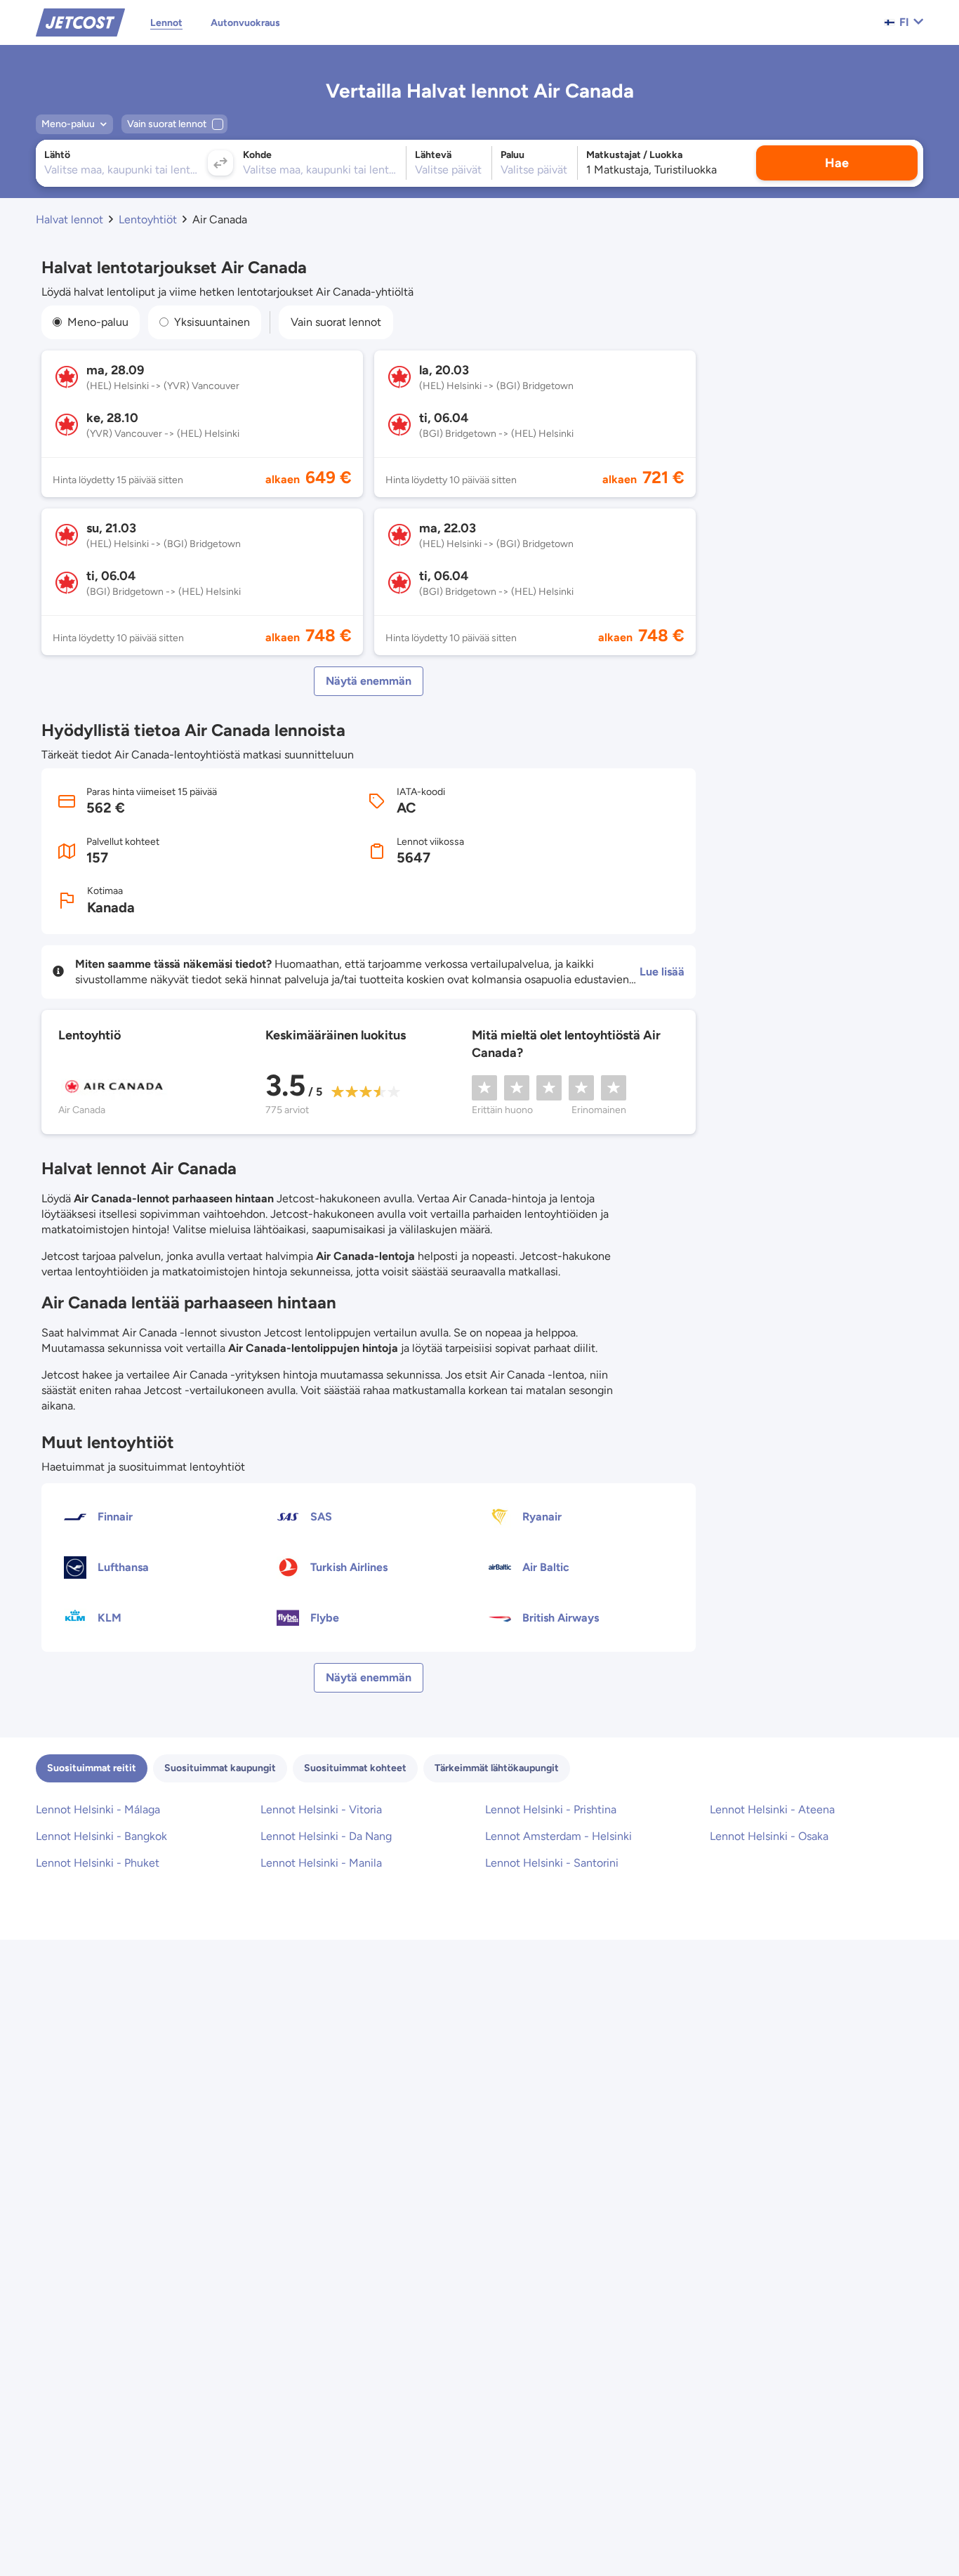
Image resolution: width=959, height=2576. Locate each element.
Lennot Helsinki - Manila (321, 1863)
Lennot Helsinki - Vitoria (321, 1809)
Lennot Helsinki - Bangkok (101, 1836)
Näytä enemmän (369, 681)
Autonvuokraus (245, 23)
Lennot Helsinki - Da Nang (326, 1836)
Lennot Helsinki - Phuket (98, 1863)
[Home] (80, 21)
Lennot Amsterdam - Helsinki (558, 1836)
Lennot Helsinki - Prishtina (551, 1809)
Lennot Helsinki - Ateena (772, 1809)
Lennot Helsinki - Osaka (769, 1836)
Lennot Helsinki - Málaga (98, 1809)
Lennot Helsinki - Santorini (552, 1863)
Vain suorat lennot (336, 322)
